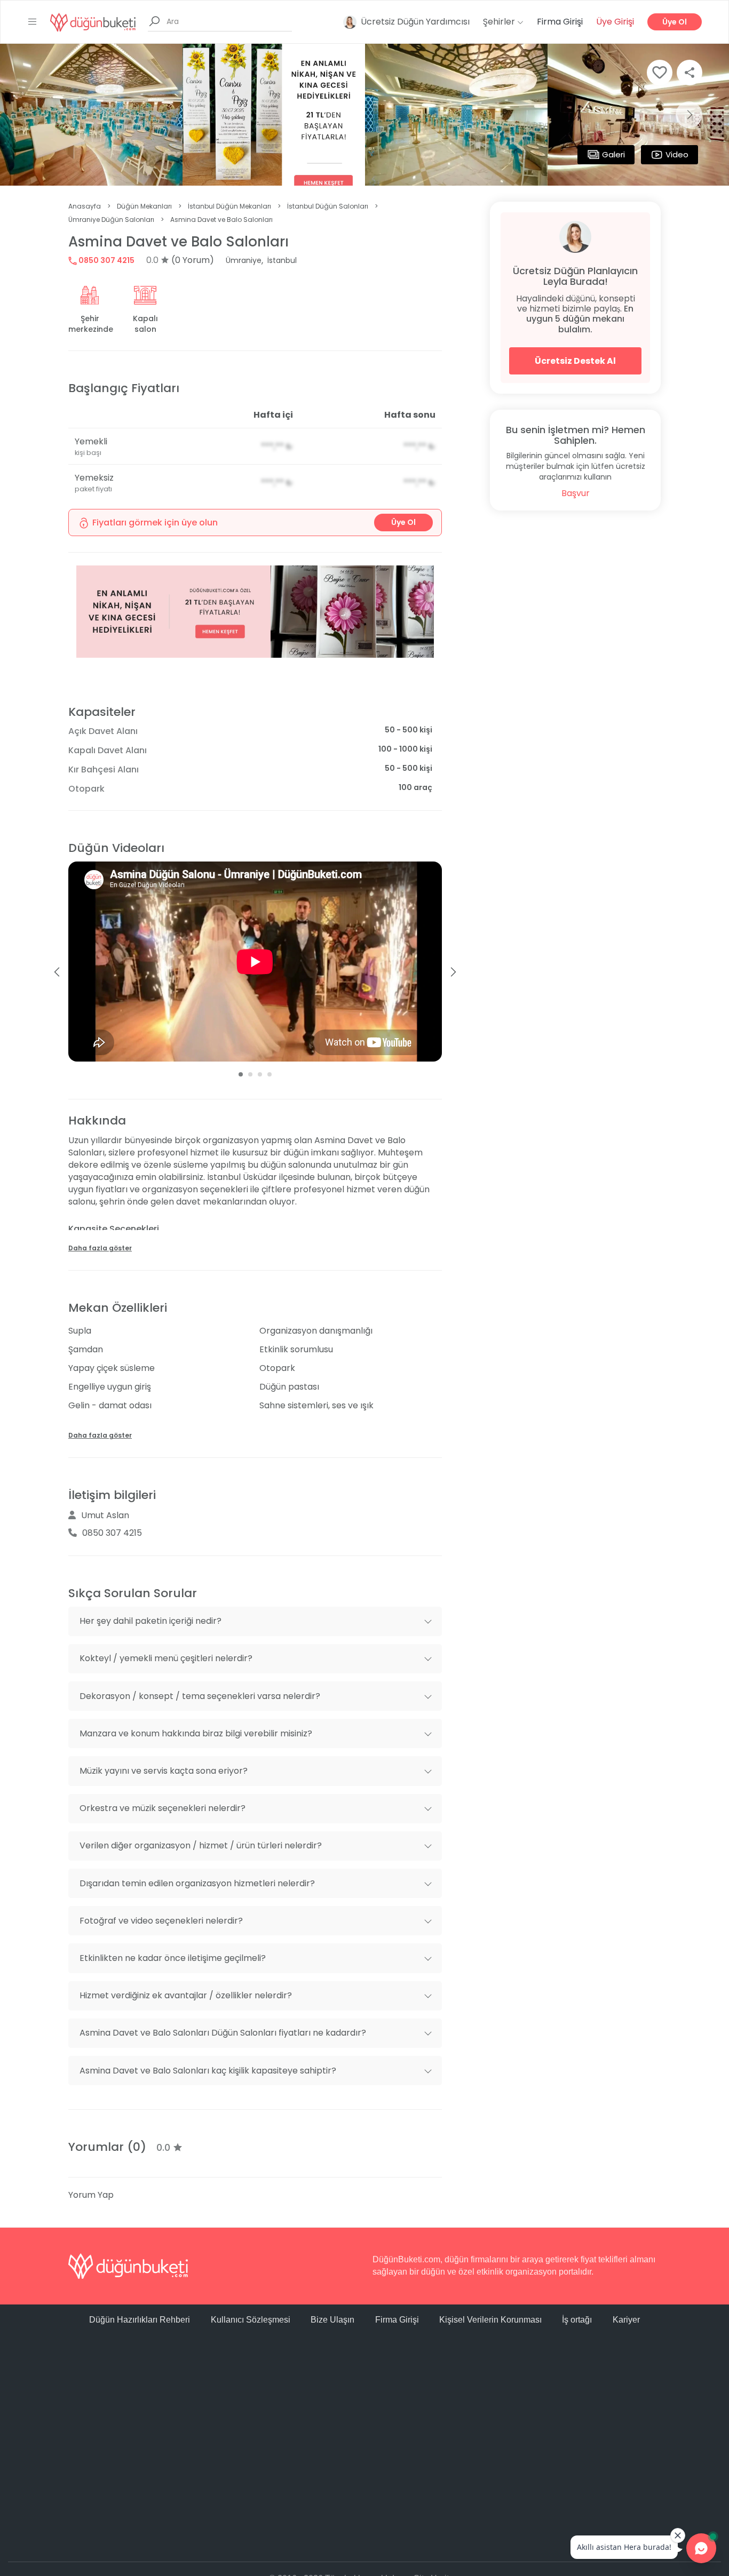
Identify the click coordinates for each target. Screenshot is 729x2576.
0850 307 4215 (106, 260)
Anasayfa (85, 206)
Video (677, 154)
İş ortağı (577, 2320)
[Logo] (93, 22)
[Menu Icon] (33, 22)
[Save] (660, 73)
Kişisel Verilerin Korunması (490, 2320)
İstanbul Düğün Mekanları (229, 206)
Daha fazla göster (100, 1248)
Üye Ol (675, 22)
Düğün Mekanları (144, 206)
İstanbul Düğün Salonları (328, 206)
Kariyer (626, 2320)
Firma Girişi (560, 22)
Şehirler (500, 22)
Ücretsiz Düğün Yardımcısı (415, 22)
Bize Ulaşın (332, 2320)
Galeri (613, 154)
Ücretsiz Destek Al (575, 361)
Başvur (576, 493)
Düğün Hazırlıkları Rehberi (140, 2320)
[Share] (690, 73)
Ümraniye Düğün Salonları (111, 220)
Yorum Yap (91, 2195)
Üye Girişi (615, 22)
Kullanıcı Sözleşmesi (251, 2320)
